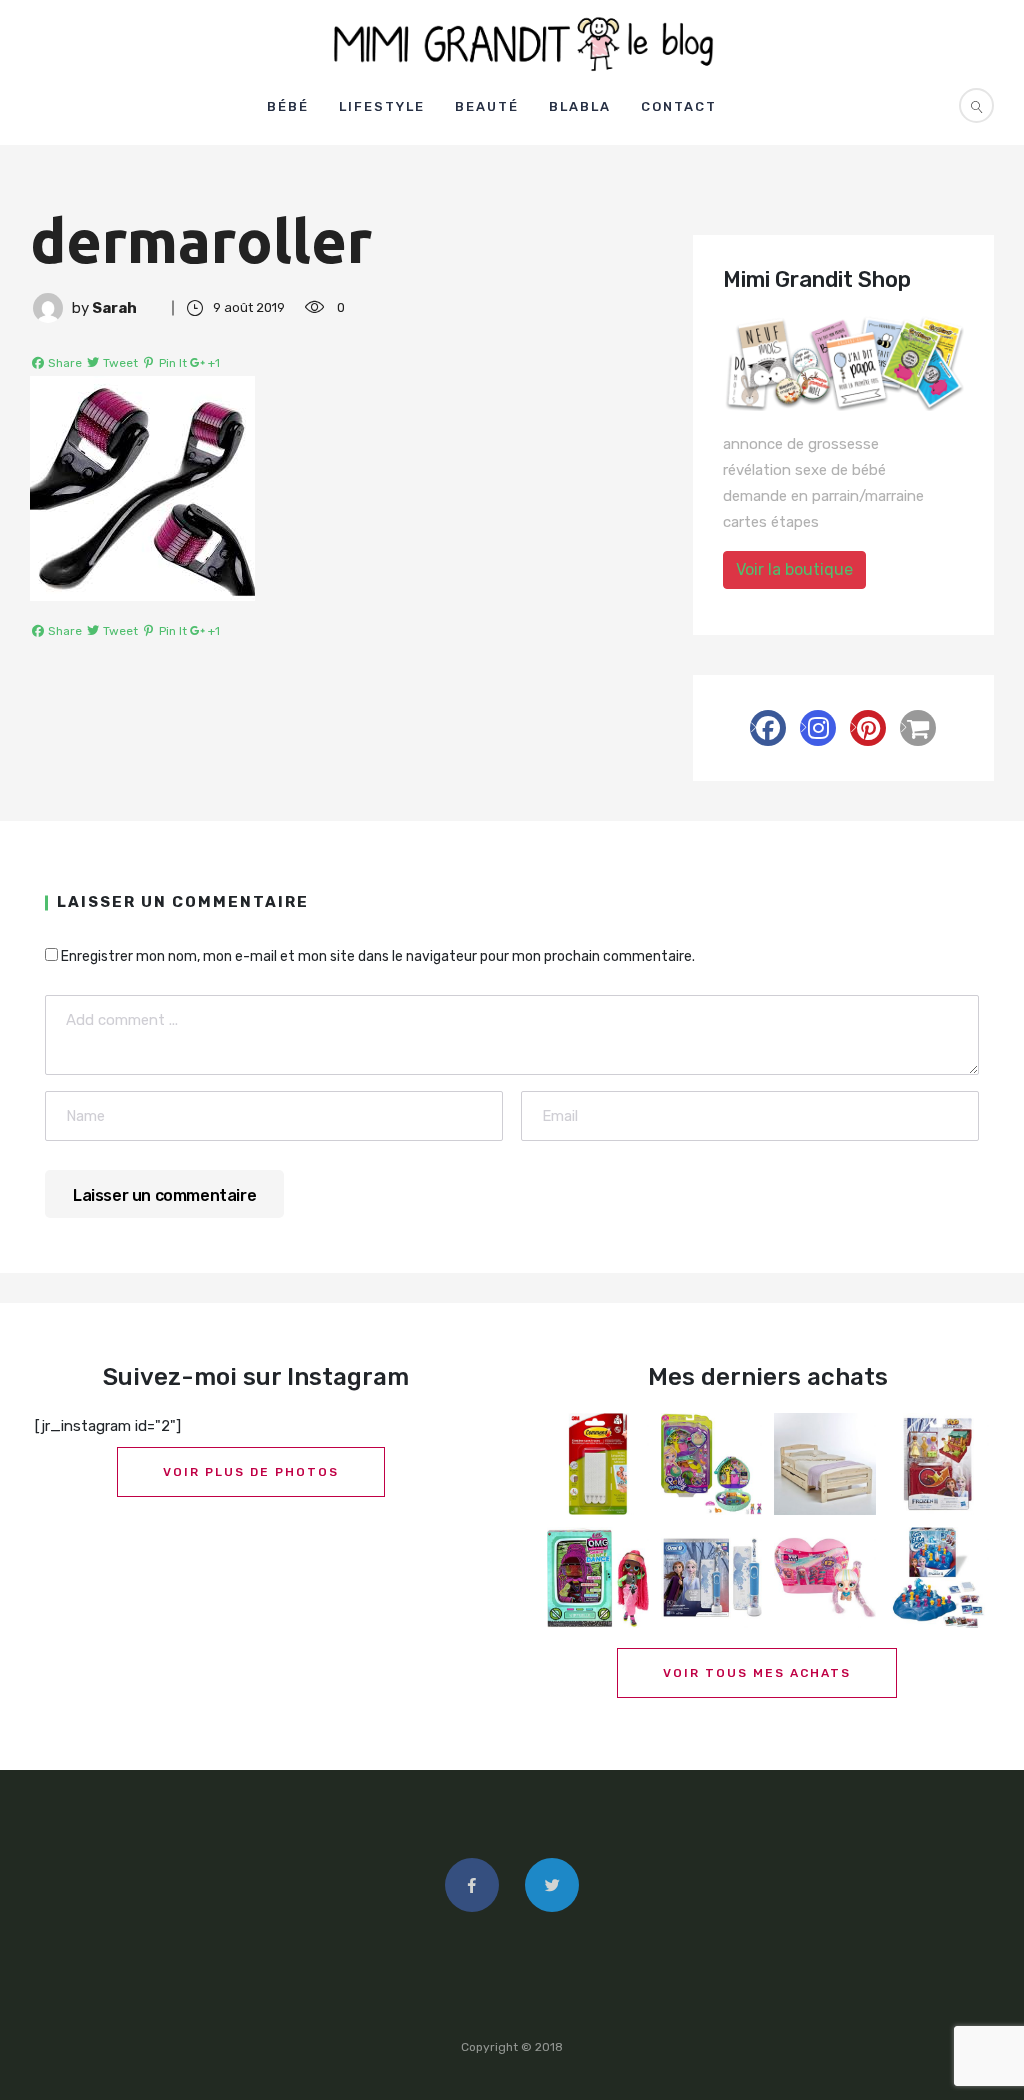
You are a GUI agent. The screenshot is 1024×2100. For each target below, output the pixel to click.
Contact (679, 106)
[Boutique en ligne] (918, 728)
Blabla (580, 106)
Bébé (288, 106)
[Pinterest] (868, 728)
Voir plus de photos (251, 1472)
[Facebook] (768, 728)
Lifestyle (382, 106)
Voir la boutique (794, 569)
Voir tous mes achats (757, 1673)
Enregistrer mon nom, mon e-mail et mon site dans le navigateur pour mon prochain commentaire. (378, 956)
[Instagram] (818, 728)
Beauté (487, 106)
